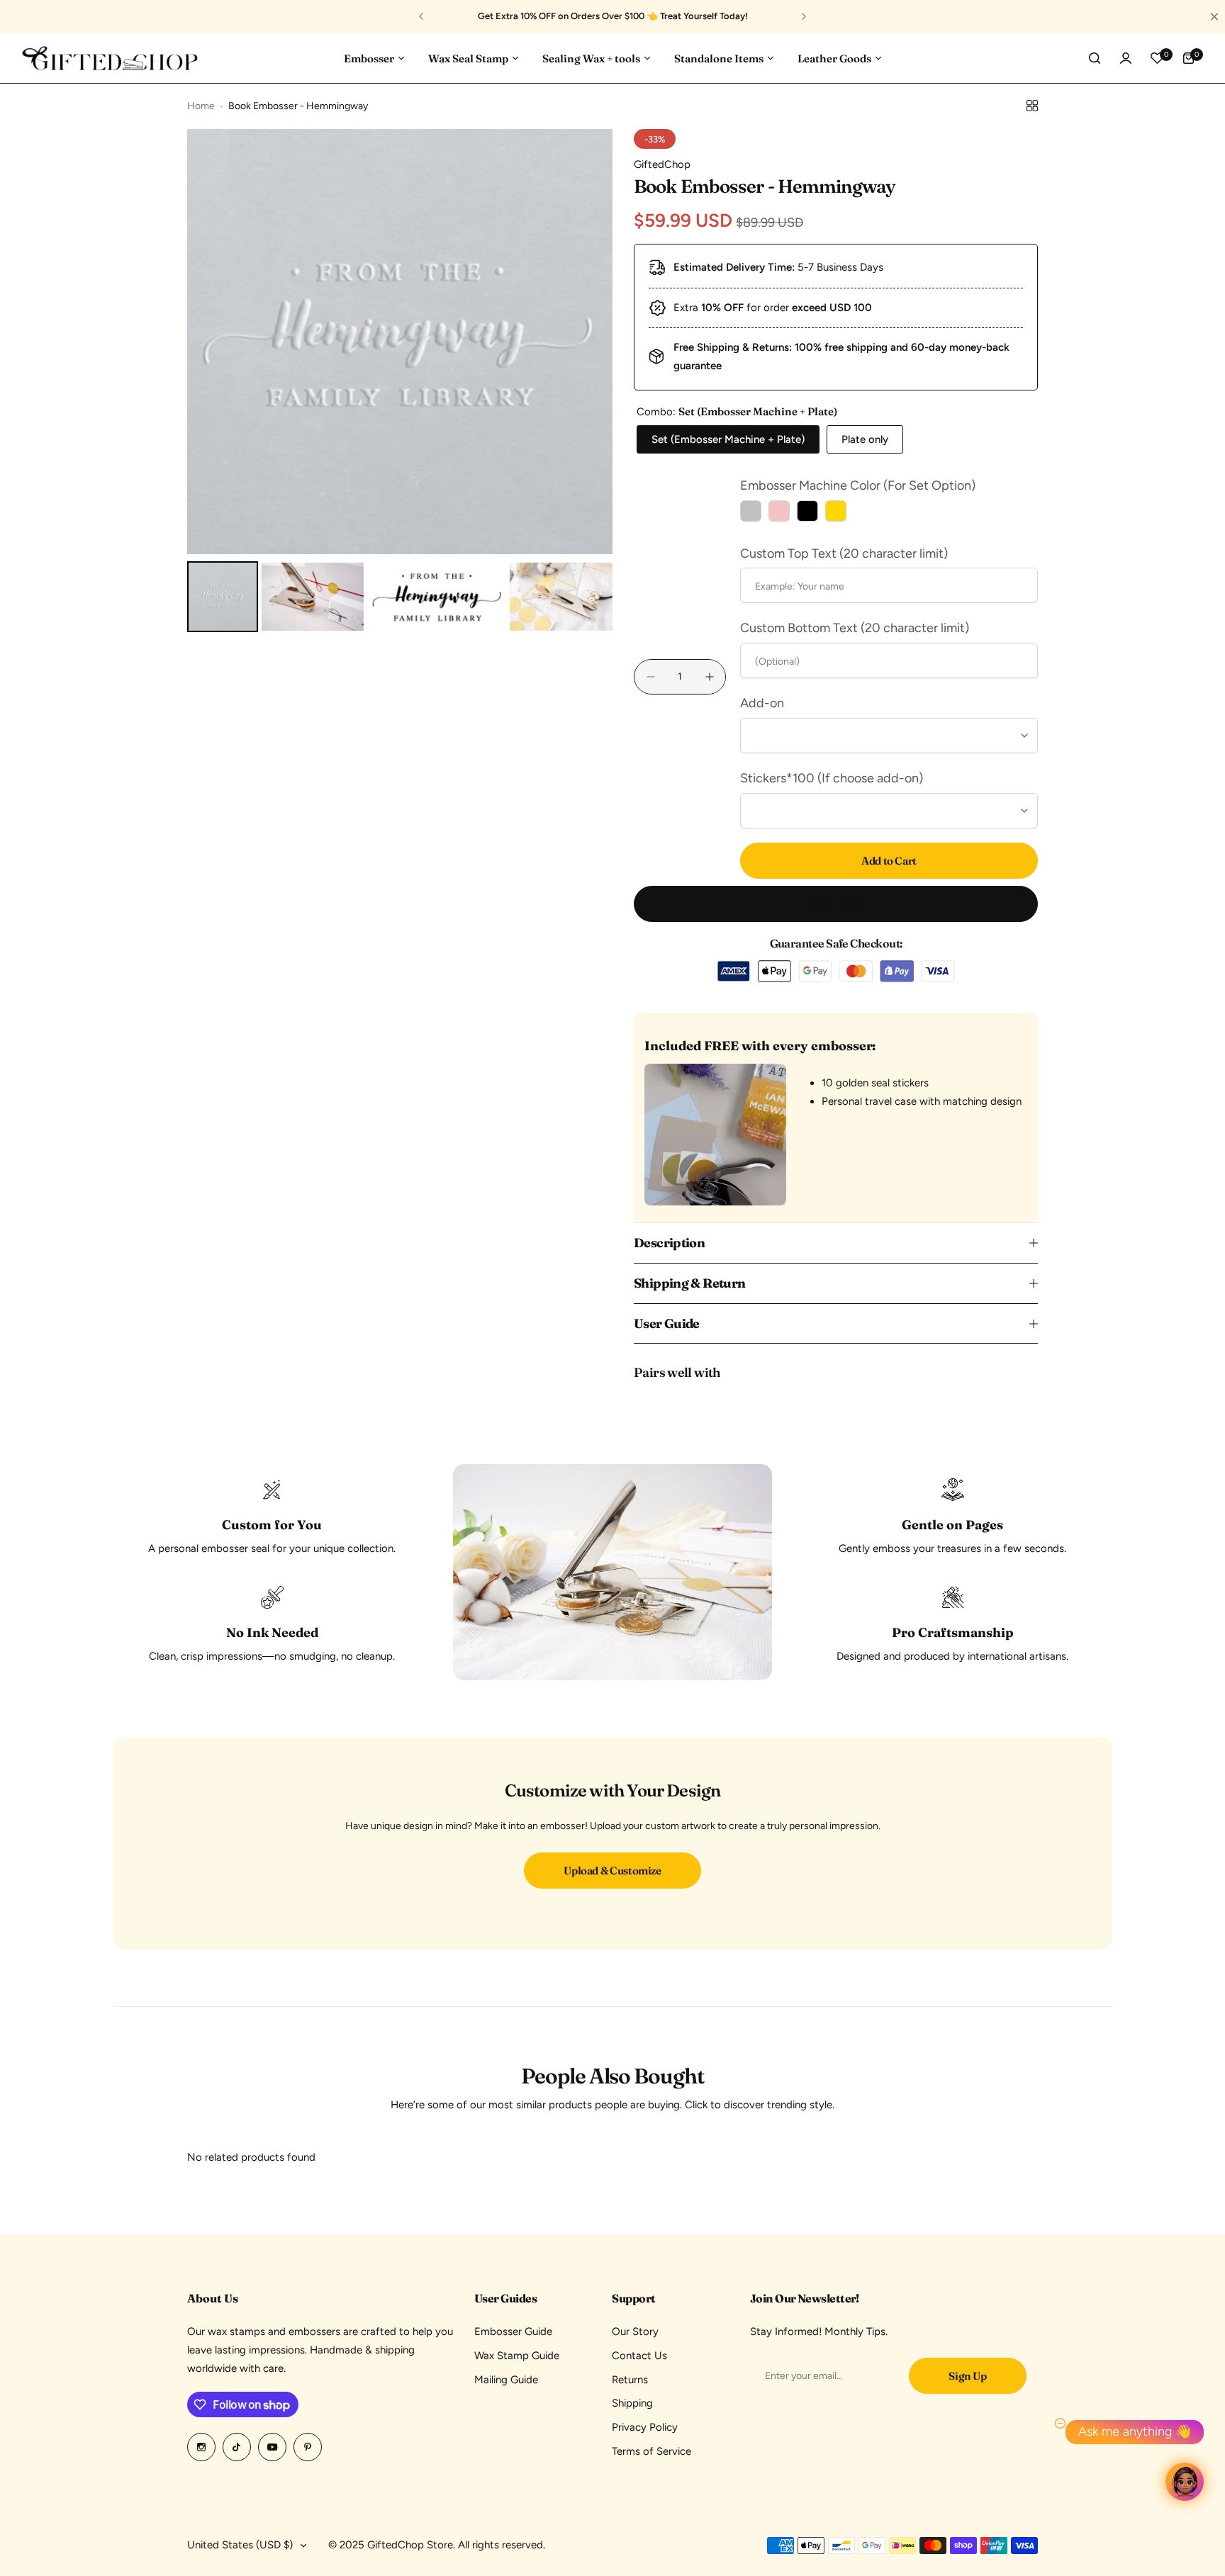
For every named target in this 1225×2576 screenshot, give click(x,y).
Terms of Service (651, 2451)
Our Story (635, 2332)
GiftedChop (662, 164)
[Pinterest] (308, 2447)
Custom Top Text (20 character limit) (844, 553)
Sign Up (967, 2376)
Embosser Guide (513, 2332)
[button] (421, 16)
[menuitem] (223, 597)
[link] (612, 1572)
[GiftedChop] (110, 58)
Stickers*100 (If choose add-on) (832, 778)
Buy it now (836, 904)
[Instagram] (201, 2447)
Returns (630, 2380)
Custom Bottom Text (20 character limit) (855, 628)
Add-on (762, 703)
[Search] (1095, 58)
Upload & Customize (612, 1871)
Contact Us (639, 2356)
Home (201, 106)
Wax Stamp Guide (517, 2356)
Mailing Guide (506, 2380)
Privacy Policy (645, 2427)
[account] (1126, 58)
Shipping (632, 2403)
